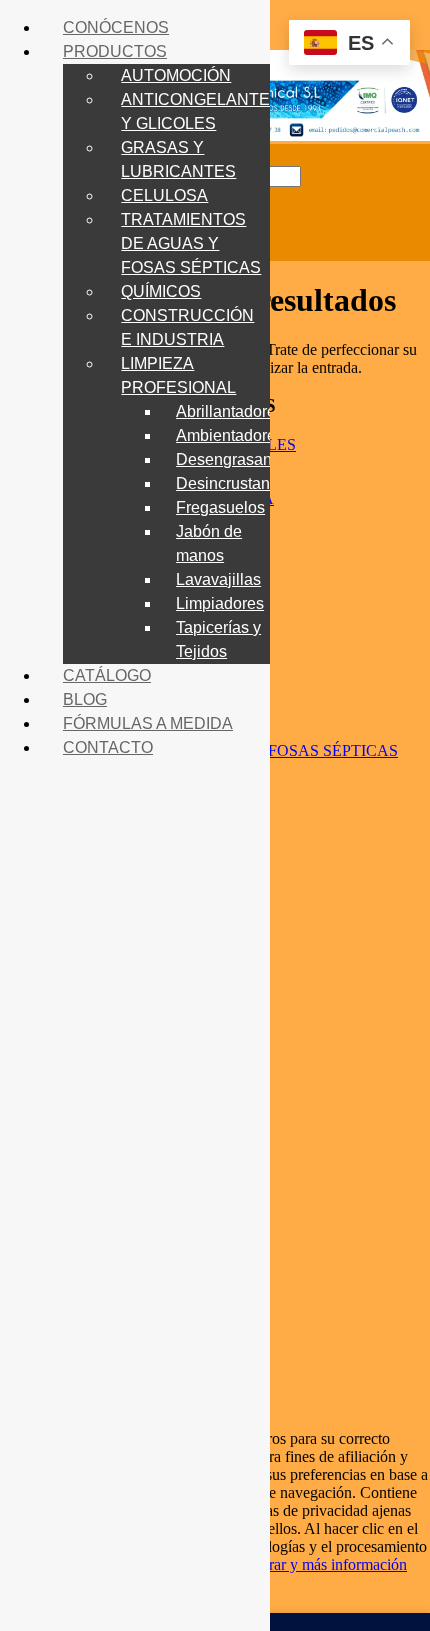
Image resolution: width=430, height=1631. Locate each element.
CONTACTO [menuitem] (108, 747)
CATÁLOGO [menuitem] (107, 675)
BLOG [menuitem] (85, 699)
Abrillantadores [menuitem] (230, 411)
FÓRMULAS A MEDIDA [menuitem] (148, 723)
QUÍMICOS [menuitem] (161, 291)
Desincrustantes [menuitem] (233, 483)
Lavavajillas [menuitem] (218, 579)
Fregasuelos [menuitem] (220, 507)
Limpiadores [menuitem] (220, 603)
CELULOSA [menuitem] (164, 195)
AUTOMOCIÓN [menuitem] (176, 75)
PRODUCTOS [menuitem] (115, 51)
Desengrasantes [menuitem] (234, 459)
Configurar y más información (312, 1564)
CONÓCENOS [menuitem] (116, 27)
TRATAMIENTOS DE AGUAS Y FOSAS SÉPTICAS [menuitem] (191, 243)
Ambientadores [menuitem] (230, 435)
